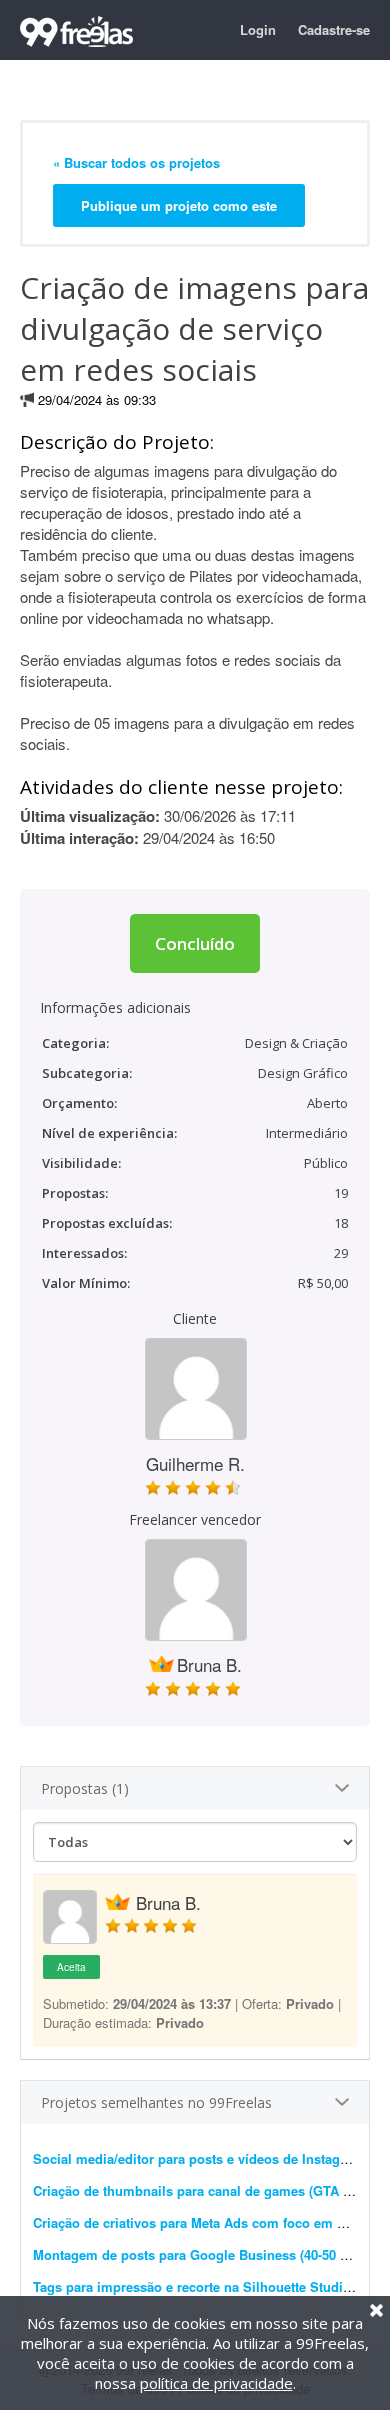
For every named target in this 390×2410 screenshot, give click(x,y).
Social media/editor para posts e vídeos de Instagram (198, 2158)
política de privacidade (216, 2383)
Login (258, 29)
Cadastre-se (334, 29)
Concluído (195, 943)
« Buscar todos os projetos (136, 162)
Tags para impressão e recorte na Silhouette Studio (192, 2286)
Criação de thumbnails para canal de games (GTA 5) (193, 2190)
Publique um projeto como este (179, 205)
